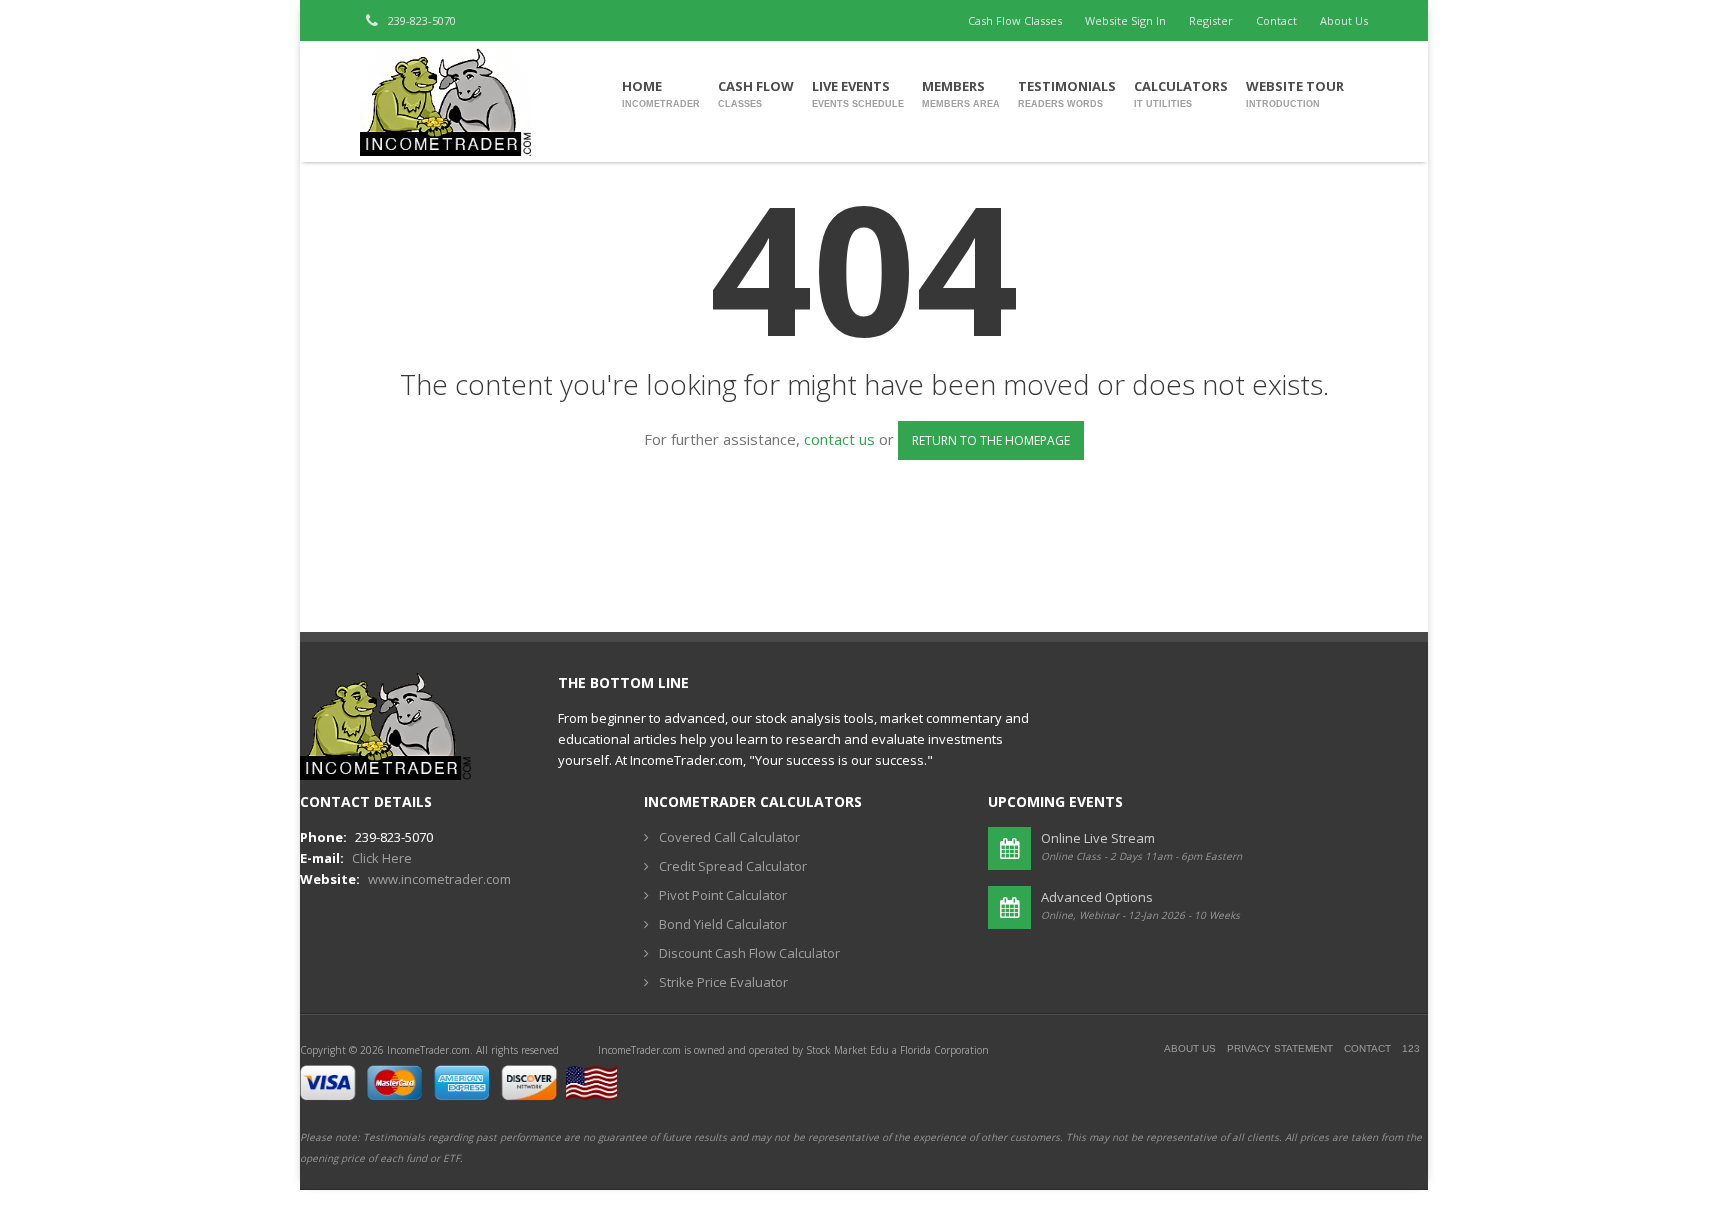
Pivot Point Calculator (723, 895)
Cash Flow (756, 93)
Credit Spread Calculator (733, 866)
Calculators (1181, 93)
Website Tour (1295, 93)
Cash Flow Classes (1015, 20)
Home (661, 93)
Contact (1276, 20)
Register (1211, 20)
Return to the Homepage (991, 440)
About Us (1344, 20)
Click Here (382, 858)
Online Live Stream (1098, 838)
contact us (839, 439)
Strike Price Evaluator (723, 982)
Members (961, 93)
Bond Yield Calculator (723, 924)
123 (1411, 1048)
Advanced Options (1097, 897)
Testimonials (1067, 93)
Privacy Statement (1280, 1048)
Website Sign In (1125, 20)
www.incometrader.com (439, 879)
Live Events (858, 93)
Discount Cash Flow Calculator (749, 953)
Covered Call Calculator (729, 837)
